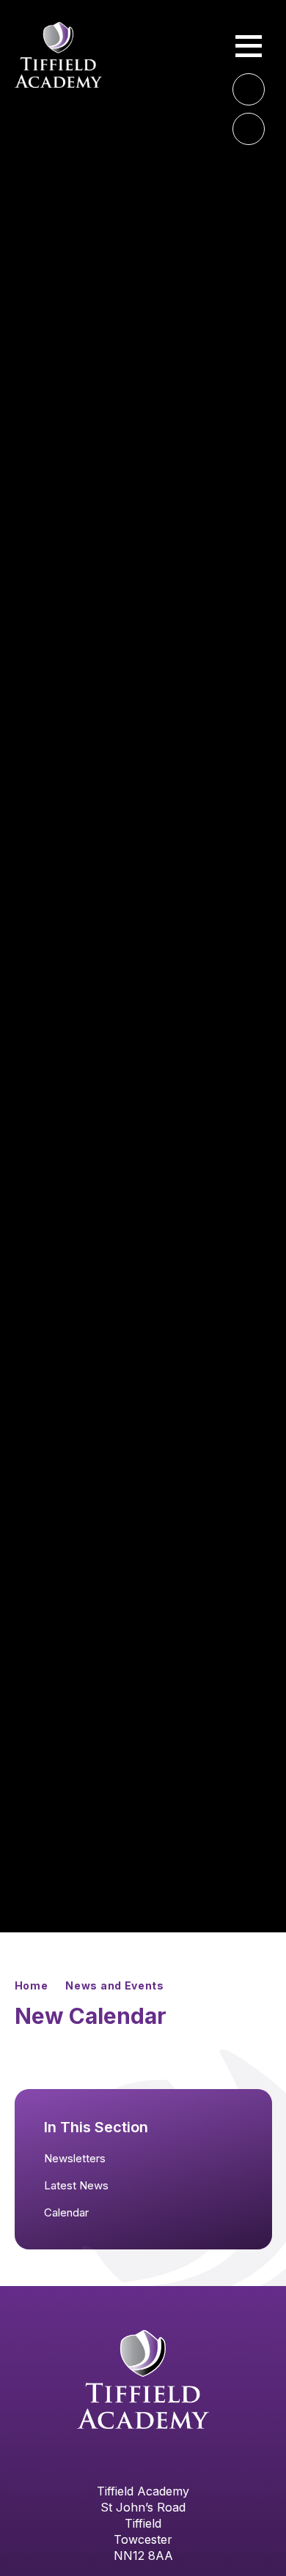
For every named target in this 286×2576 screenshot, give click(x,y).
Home (32, 1985)
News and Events (115, 1985)
